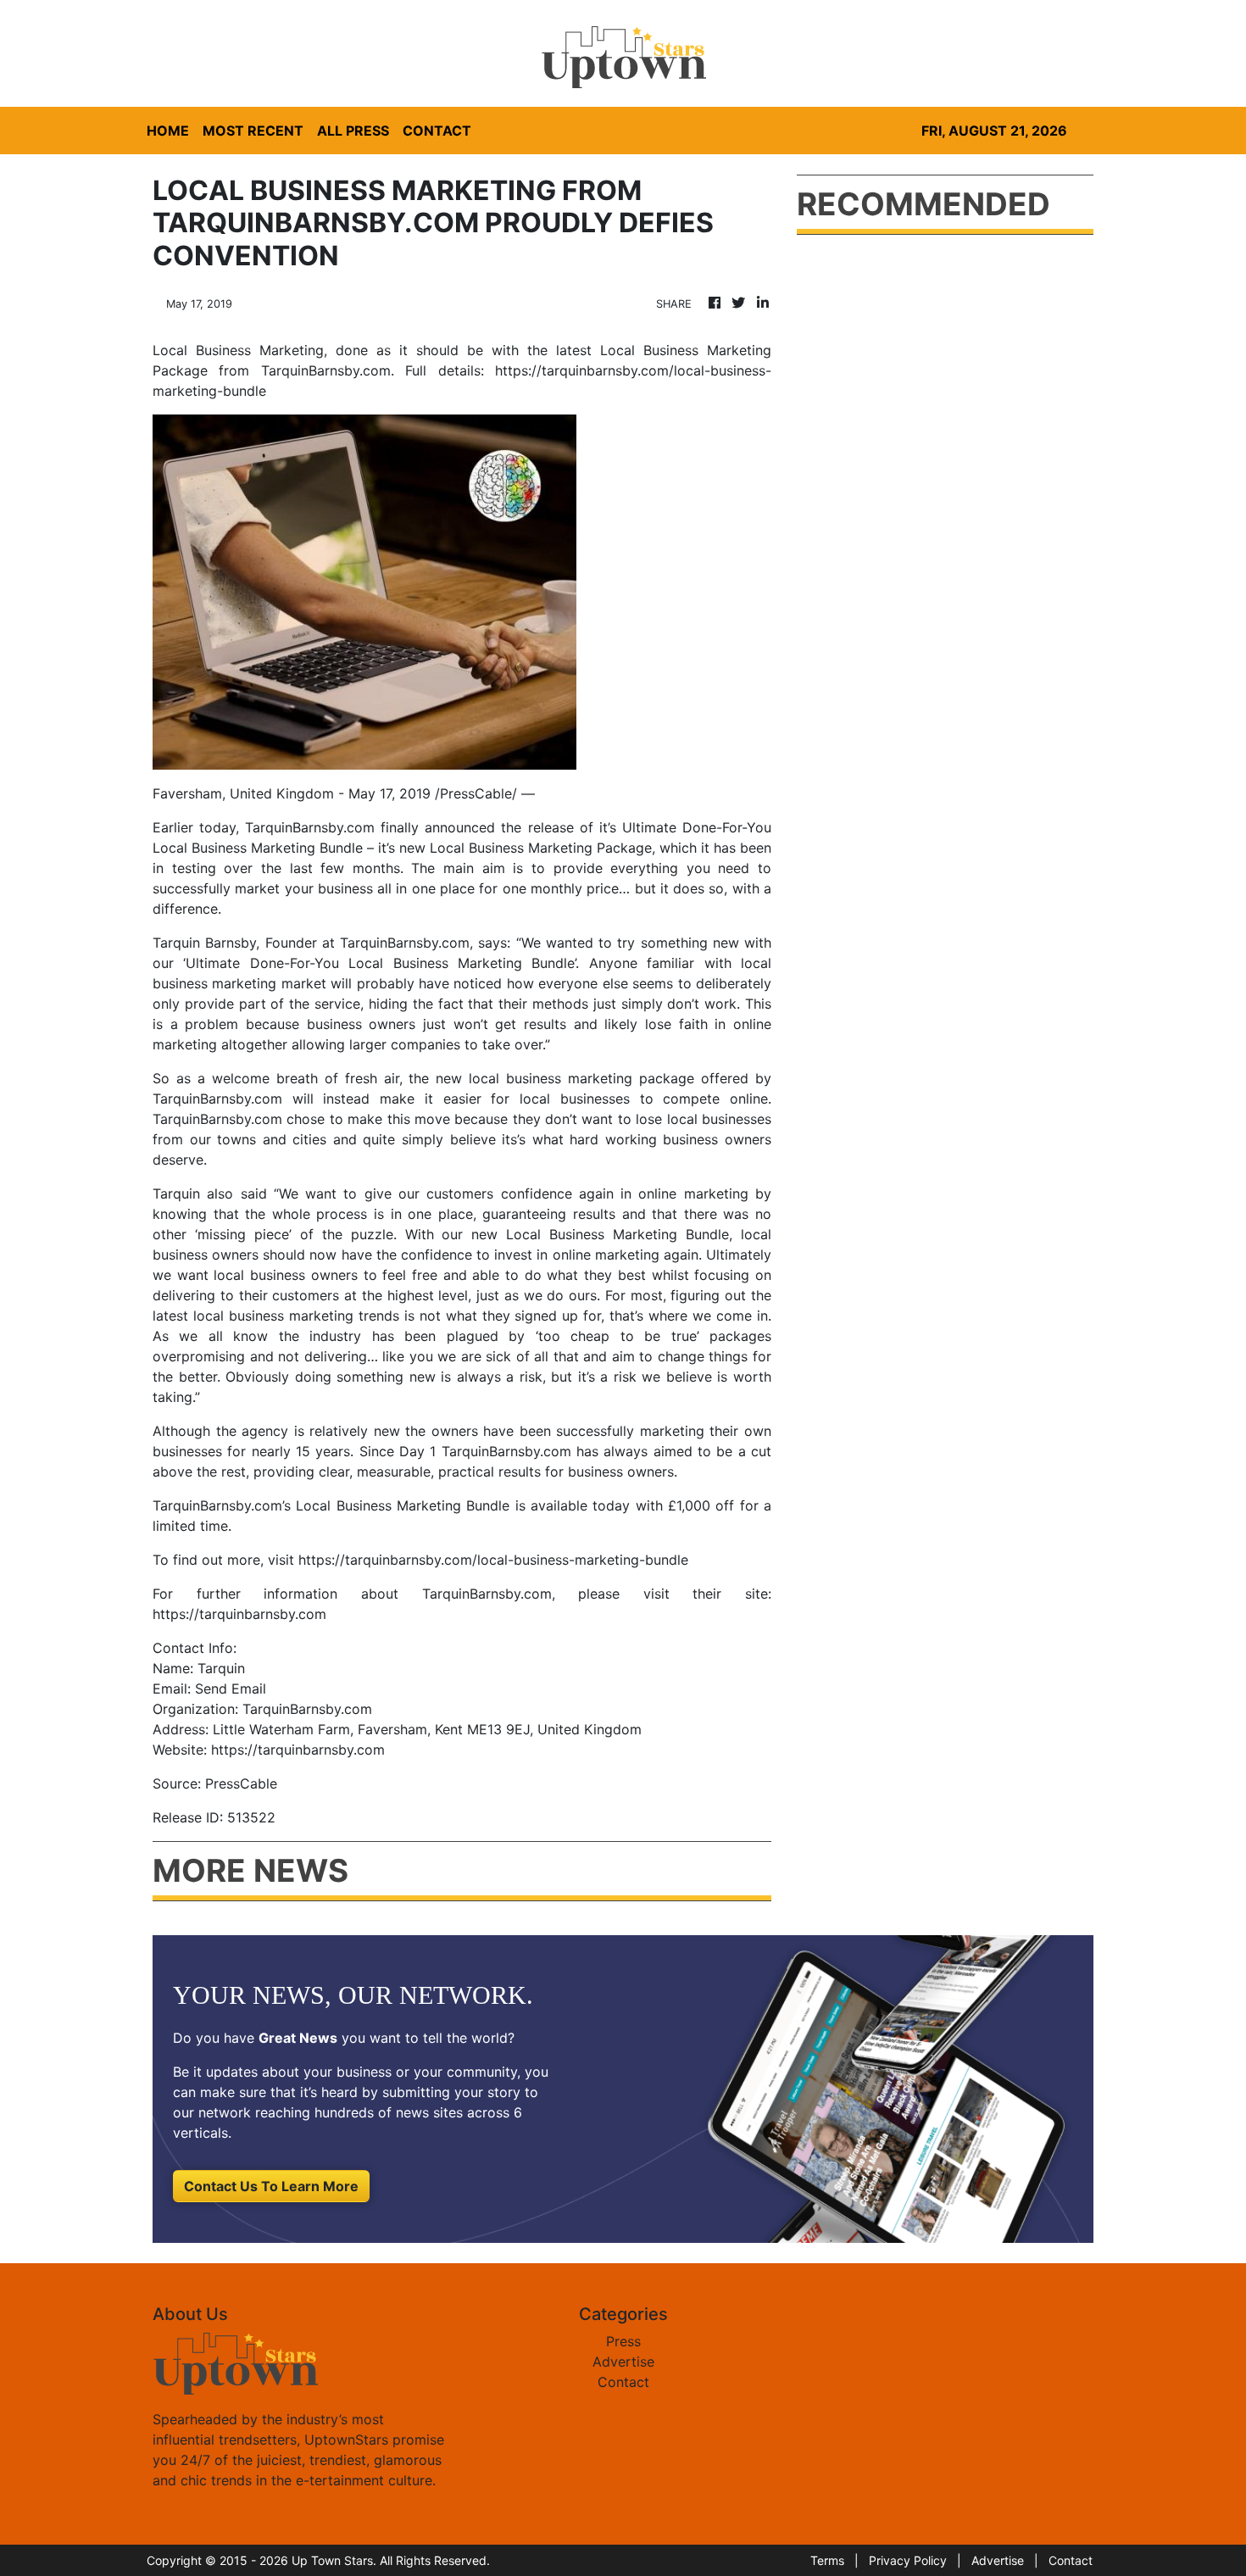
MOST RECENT (253, 131)
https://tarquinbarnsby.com (239, 1614)
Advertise (623, 2362)
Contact (623, 2382)
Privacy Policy (908, 2560)
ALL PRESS (353, 131)
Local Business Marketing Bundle (258, 848)
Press (623, 2341)
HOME (168, 131)
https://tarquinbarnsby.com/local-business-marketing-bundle (493, 1560)
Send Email (231, 1689)
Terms (827, 2560)
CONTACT (437, 131)
